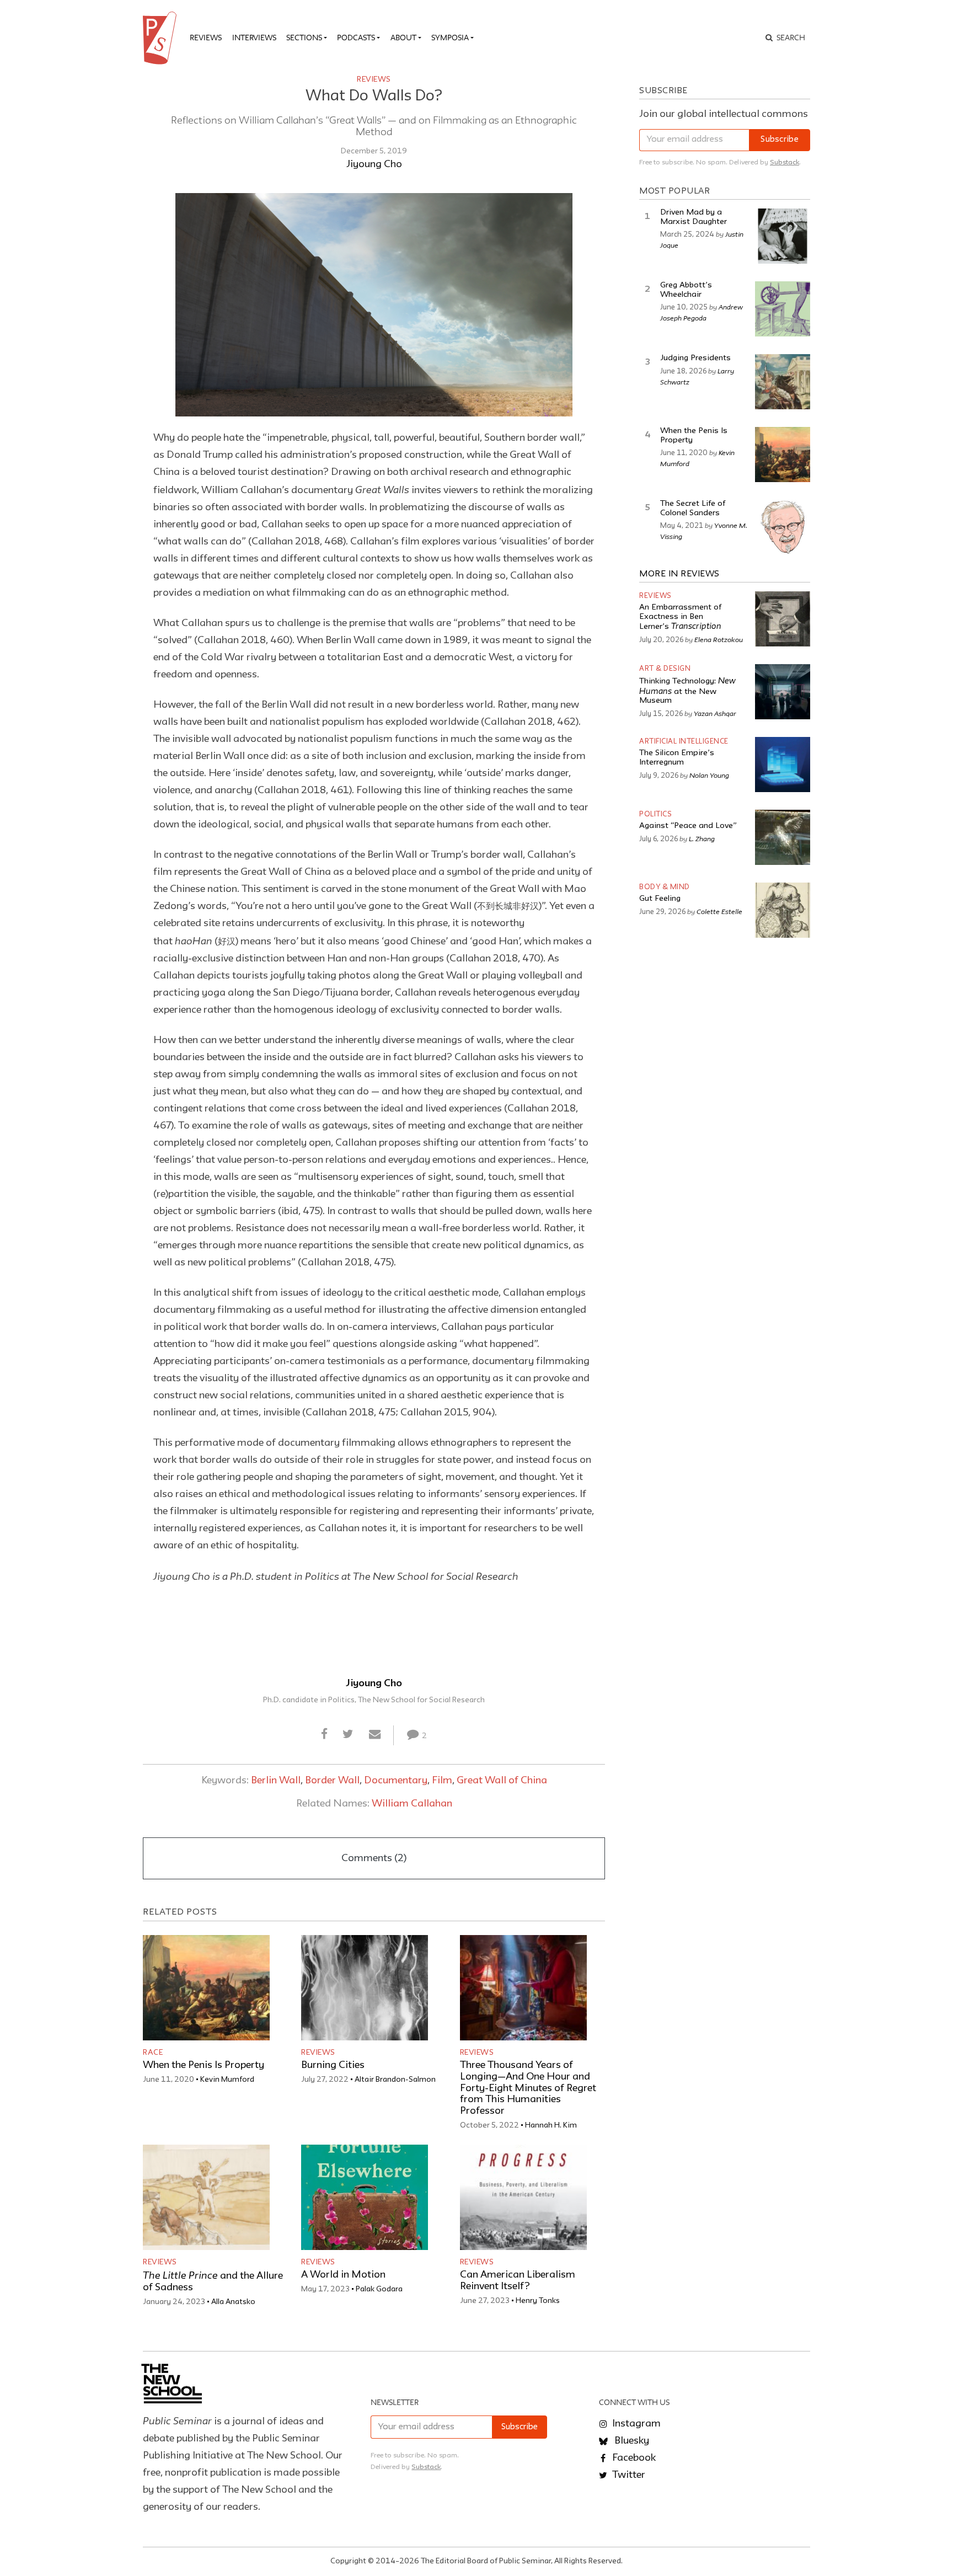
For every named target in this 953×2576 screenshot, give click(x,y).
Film (442, 1781)
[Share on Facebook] (325, 1735)
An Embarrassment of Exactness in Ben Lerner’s (680, 617)
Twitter (628, 2475)
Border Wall (332, 1781)
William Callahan (412, 1804)
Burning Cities (333, 2065)
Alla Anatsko (233, 2302)
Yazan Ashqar (715, 713)
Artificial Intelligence (684, 742)
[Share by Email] (374, 1735)
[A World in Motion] (365, 2197)
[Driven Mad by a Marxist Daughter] (783, 236)
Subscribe (780, 140)
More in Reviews (679, 574)
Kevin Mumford (227, 2080)
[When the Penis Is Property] (206, 1988)
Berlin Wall (276, 1781)
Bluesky (631, 2441)
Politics (655, 814)
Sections (304, 38)
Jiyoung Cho (374, 164)
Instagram (635, 2424)
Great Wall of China (502, 1781)
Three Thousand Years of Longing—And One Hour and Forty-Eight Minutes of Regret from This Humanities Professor (528, 2088)
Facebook (633, 2458)
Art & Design (665, 669)
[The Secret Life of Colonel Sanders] (783, 527)
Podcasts (356, 38)
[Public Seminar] (162, 38)
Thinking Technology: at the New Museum (687, 691)
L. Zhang (702, 838)
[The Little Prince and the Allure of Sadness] (206, 2197)
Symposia (450, 38)
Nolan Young (709, 775)
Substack (785, 162)
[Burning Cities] (365, 1988)
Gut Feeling (660, 899)
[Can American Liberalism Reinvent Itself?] (523, 2197)
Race (153, 2053)
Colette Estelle (719, 911)
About (403, 38)
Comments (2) (374, 1858)
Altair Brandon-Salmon (395, 2080)
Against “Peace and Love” (688, 826)
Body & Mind (665, 887)
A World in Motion (343, 2275)
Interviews (254, 38)
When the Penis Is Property (204, 2065)
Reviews (206, 38)
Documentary (396, 1781)
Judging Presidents (695, 358)
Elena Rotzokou (719, 639)
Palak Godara (379, 2289)
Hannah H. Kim (551, 2125)
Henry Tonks (538, 2301)
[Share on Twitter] (348, 1735)
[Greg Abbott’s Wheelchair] (783, 309)
